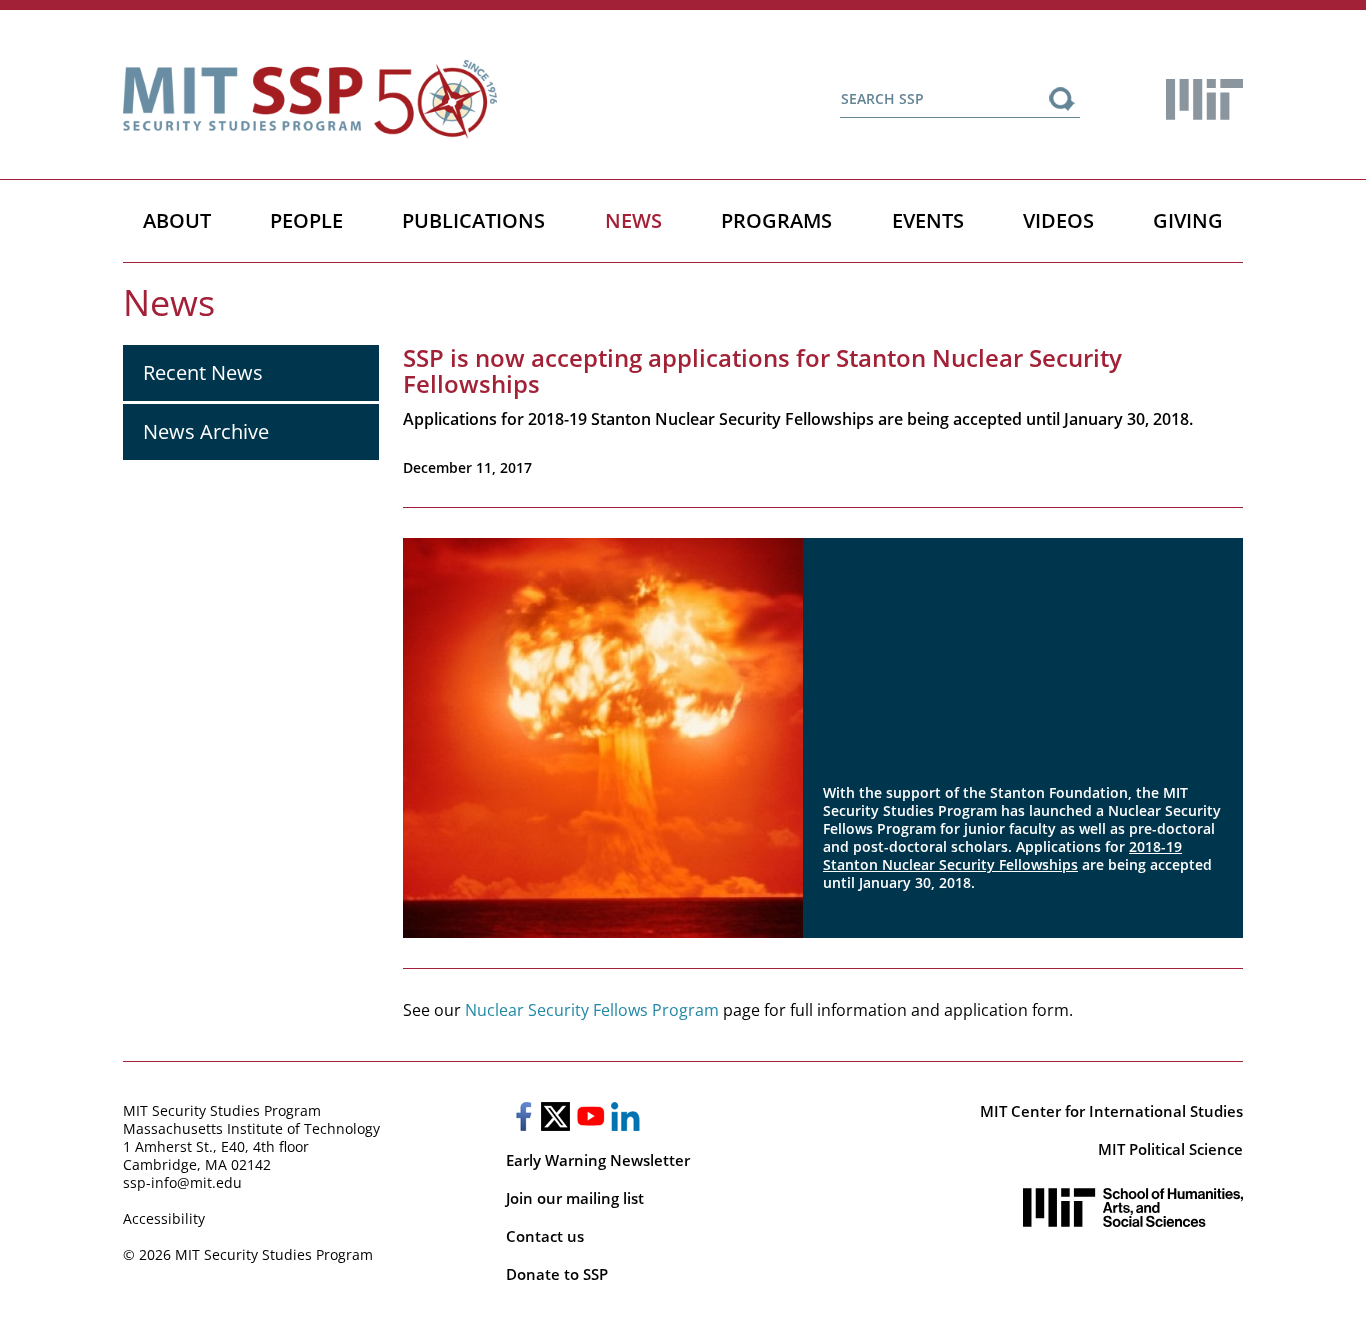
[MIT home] (1204, 99)
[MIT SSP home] (310, 99)
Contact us (545, 1236)
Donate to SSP (557, 1274)
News (633, 220)
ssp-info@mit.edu (182, 1182)
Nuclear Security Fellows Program (592, 1010)
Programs (776, 220)
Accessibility (164, 1218)
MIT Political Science (1170, 1149)
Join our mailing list (575, 1198)
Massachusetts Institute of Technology (251, 1128)
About (177, 220)
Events (928, 220)
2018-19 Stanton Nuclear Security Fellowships (1002, 855)
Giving (1188, 220)
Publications (473, 220)
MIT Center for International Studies (1111, 1111)
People (306, 220)
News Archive (206, 431)
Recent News (203, 372)
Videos (1058, 220)
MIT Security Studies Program (222, 1110)
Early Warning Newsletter (598, 1160)
